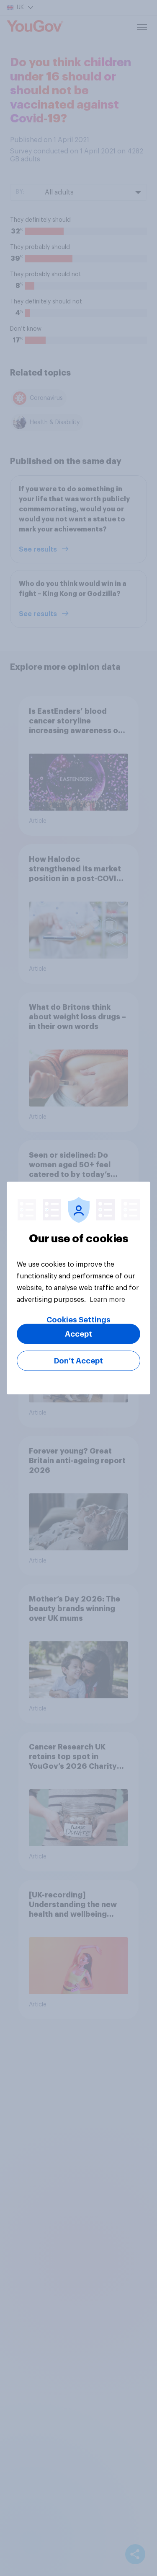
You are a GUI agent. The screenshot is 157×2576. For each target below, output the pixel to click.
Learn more (107, 1300)
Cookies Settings (78, 1320)
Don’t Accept (78, 1361)
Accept (78, 1334)
